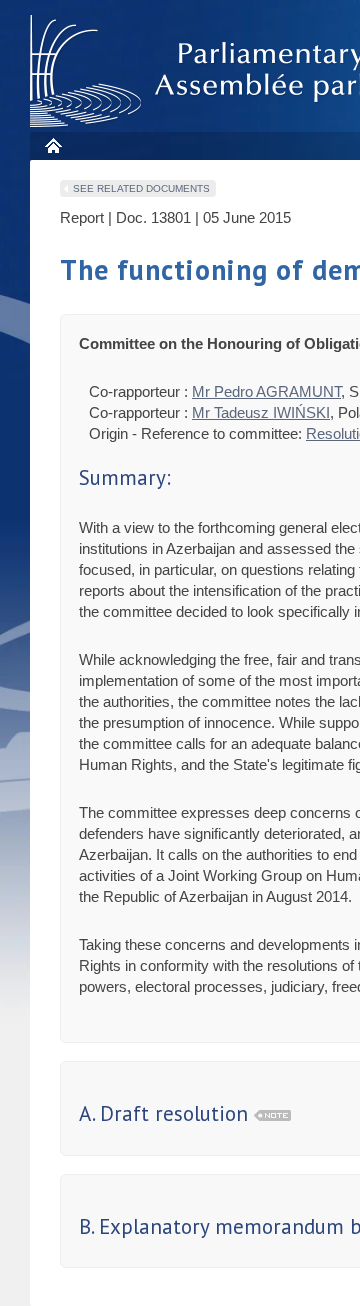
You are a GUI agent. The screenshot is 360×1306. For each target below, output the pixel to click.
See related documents (141, 188)
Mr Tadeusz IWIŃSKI (261, 412)
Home (52, 145)
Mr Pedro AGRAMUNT (266, 391)
